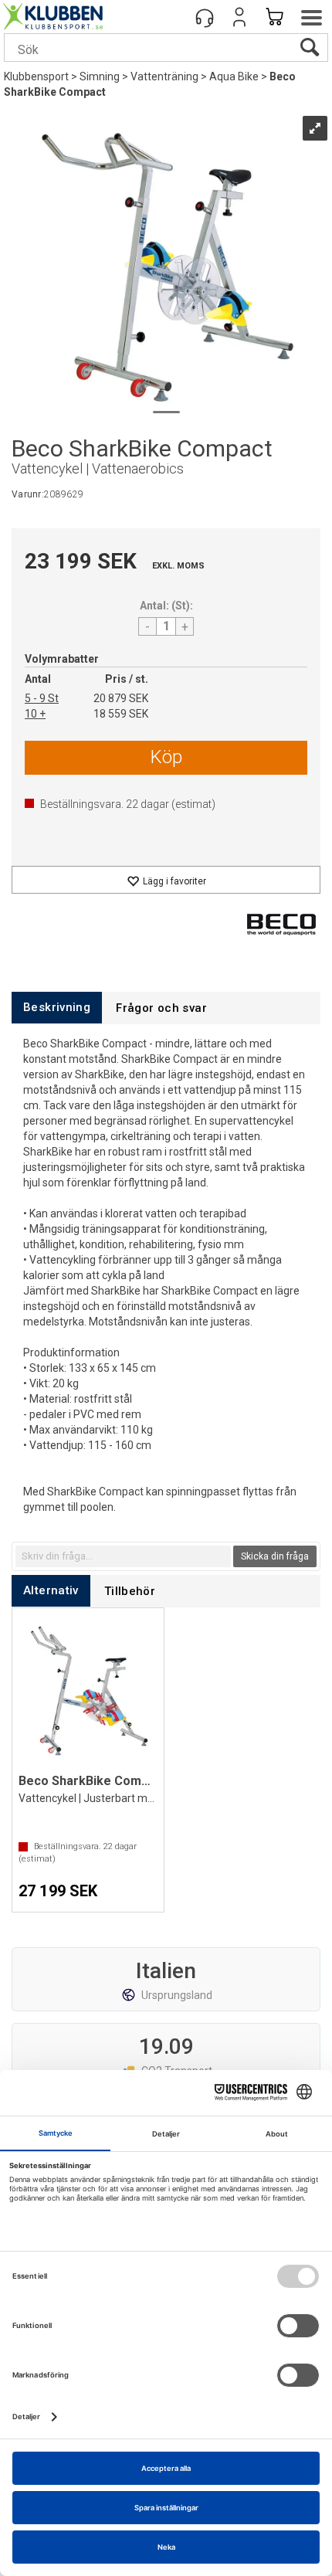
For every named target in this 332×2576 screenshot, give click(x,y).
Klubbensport (36, 76)
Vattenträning (164, 76)
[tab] (57, 1008)
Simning (100, 76)
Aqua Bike (234, 76)
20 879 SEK (121, 698)
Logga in (239, 17)
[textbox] (123, 1556)
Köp (166, 757)
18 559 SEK (121, 714)
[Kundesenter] (205, 17)
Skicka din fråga (275, 1556)
